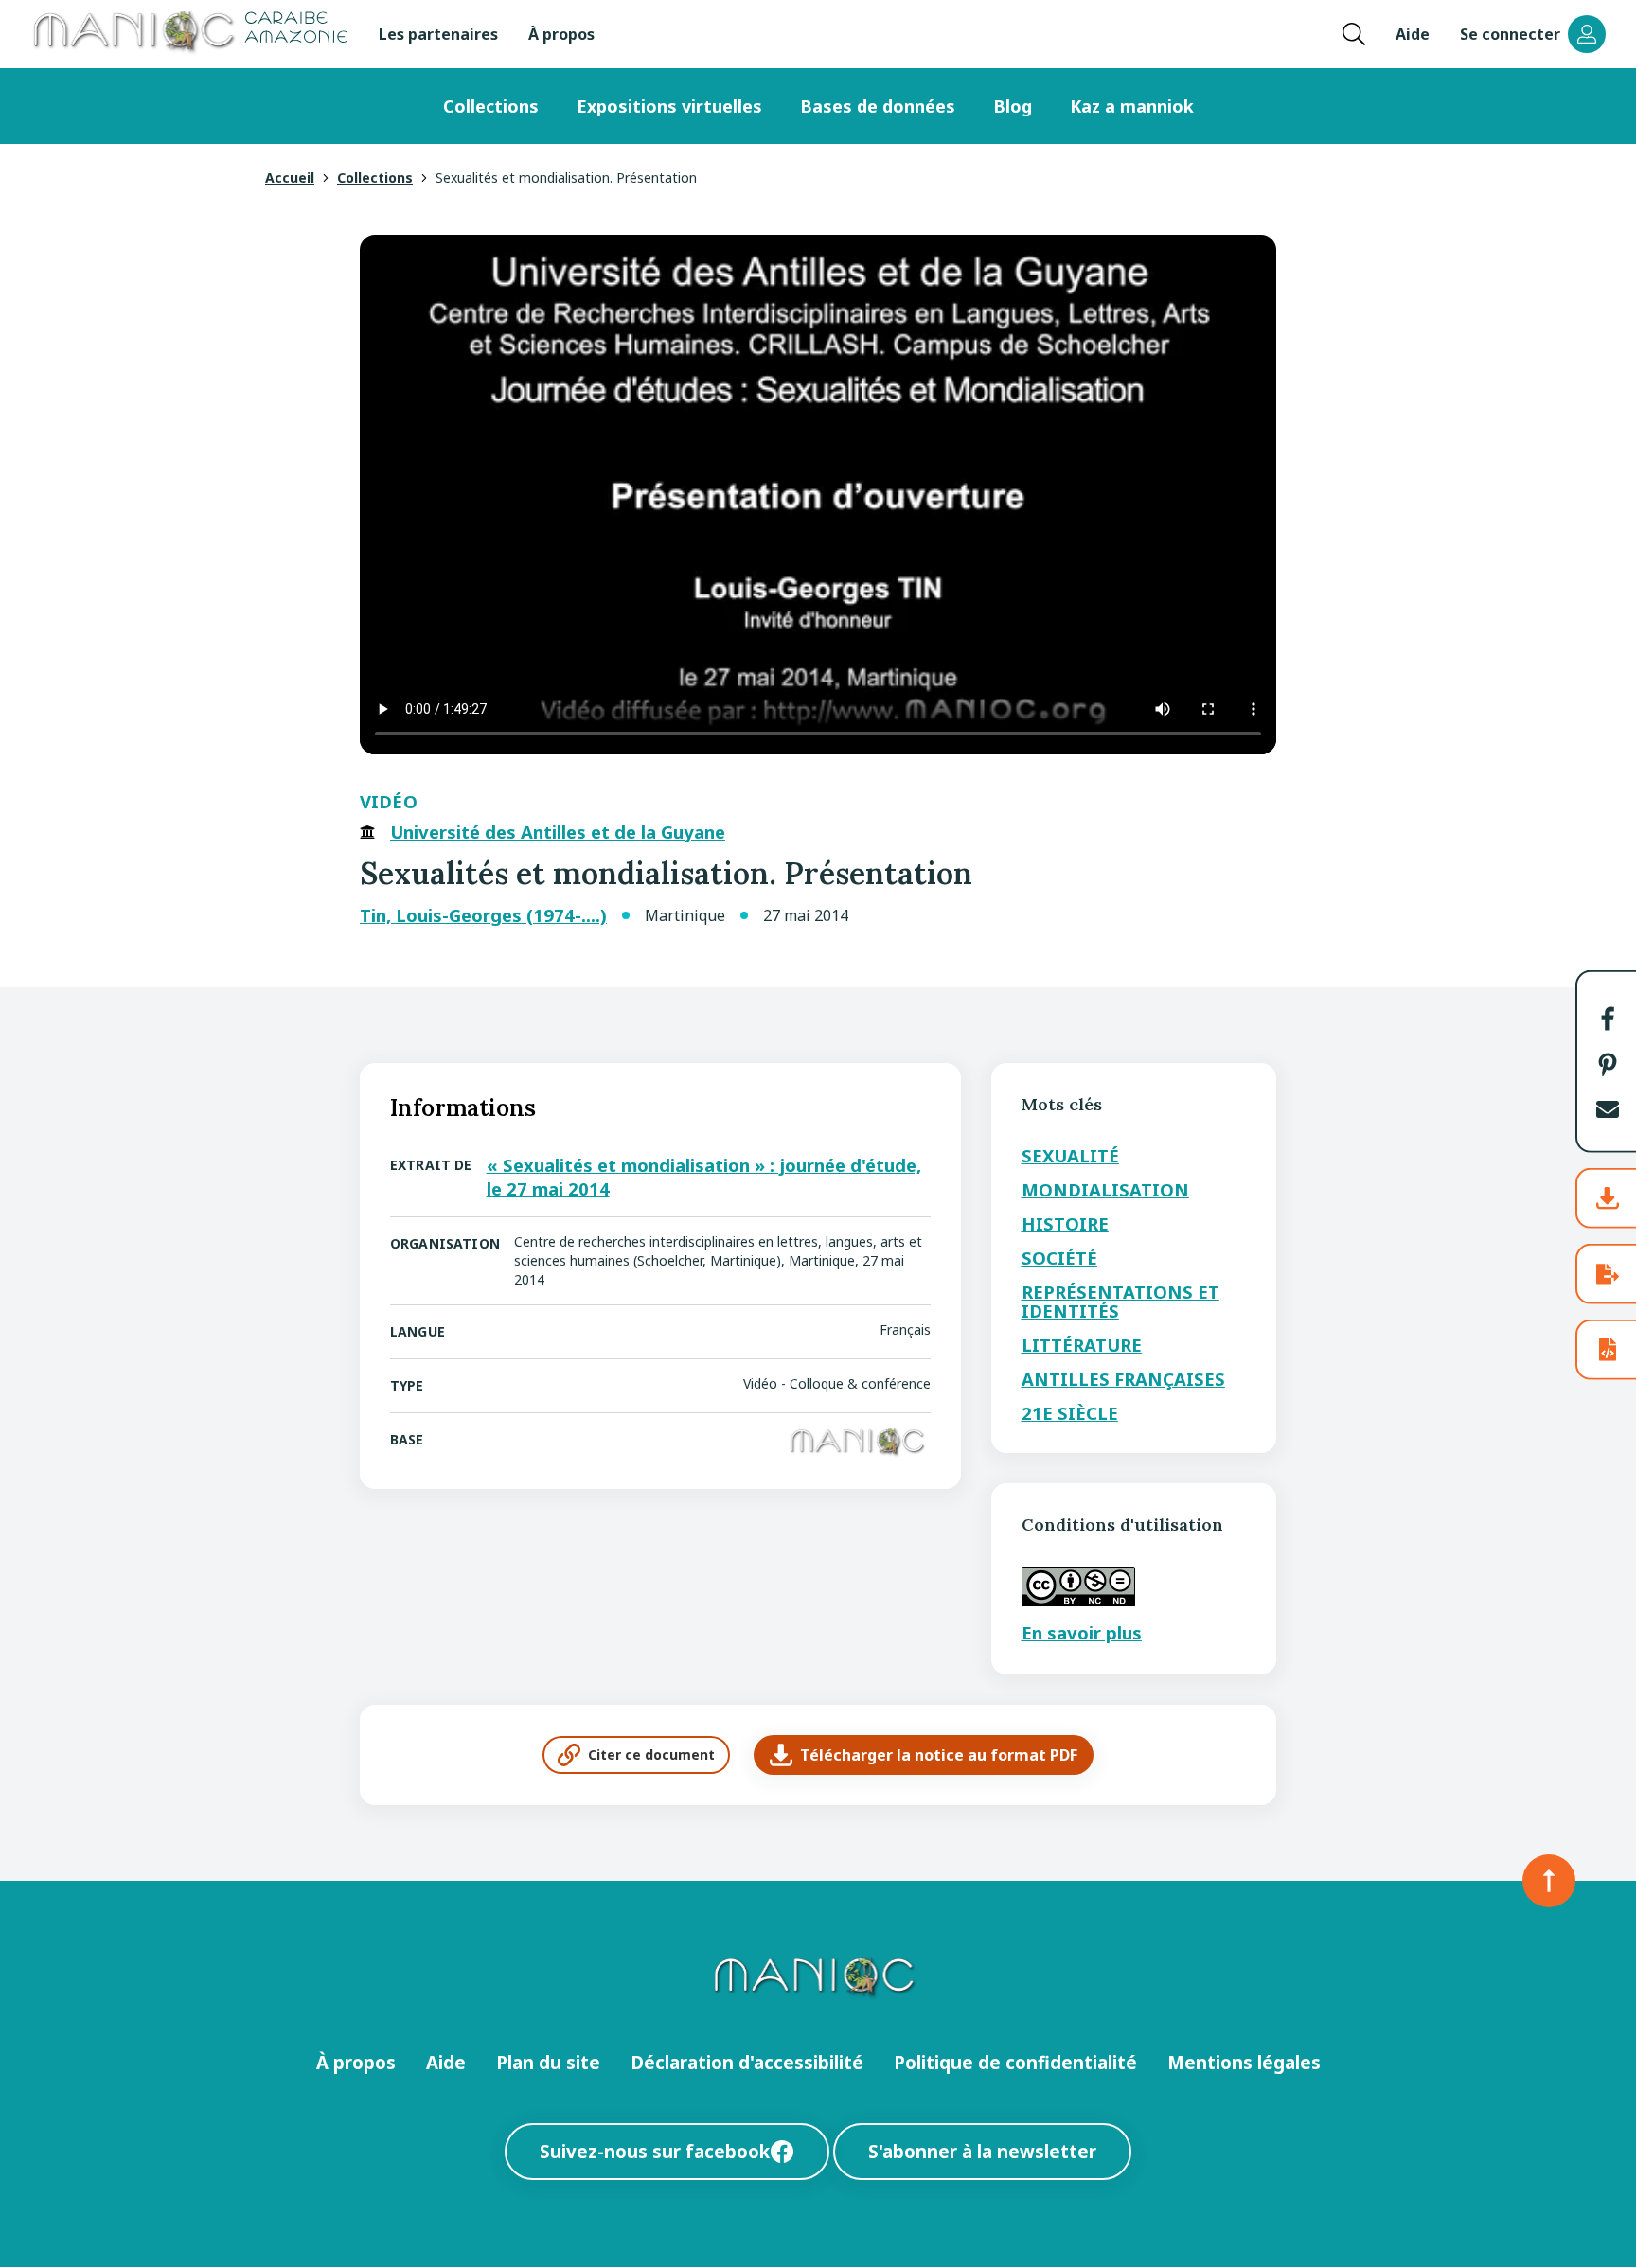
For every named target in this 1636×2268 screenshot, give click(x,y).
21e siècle (1070, 1413)
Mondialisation (1105, 1189)
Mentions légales (1244, 2062)
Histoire (1065, 1223)
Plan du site (548, 2062)
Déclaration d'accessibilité (747, 2062)
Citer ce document (651, 1754)
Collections (491, 106)
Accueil (290, 177)
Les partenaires (438, 34)
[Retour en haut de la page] (1549, 1881)
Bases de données (878, 106)
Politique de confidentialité (1015, 2062)
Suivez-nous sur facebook (655, 2151)
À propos (561, 34)
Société (1059, 1258)
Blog (1013, 106)
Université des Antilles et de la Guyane (558, 832)
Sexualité (1070, 1155)
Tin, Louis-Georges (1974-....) (483, 915)
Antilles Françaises (1123, 1379)
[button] (1608, 1019)
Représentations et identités (1120, 1301)
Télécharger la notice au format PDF (939, 1755)
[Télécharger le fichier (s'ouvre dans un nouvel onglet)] (1608, 1198)
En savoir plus (1082, 1632)
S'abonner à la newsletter (982, 2151)
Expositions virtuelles (669, 106)
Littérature (1082, 1345)
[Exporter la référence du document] (1608, 1274)
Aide (1413, 34)
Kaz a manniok (1132, 106)
